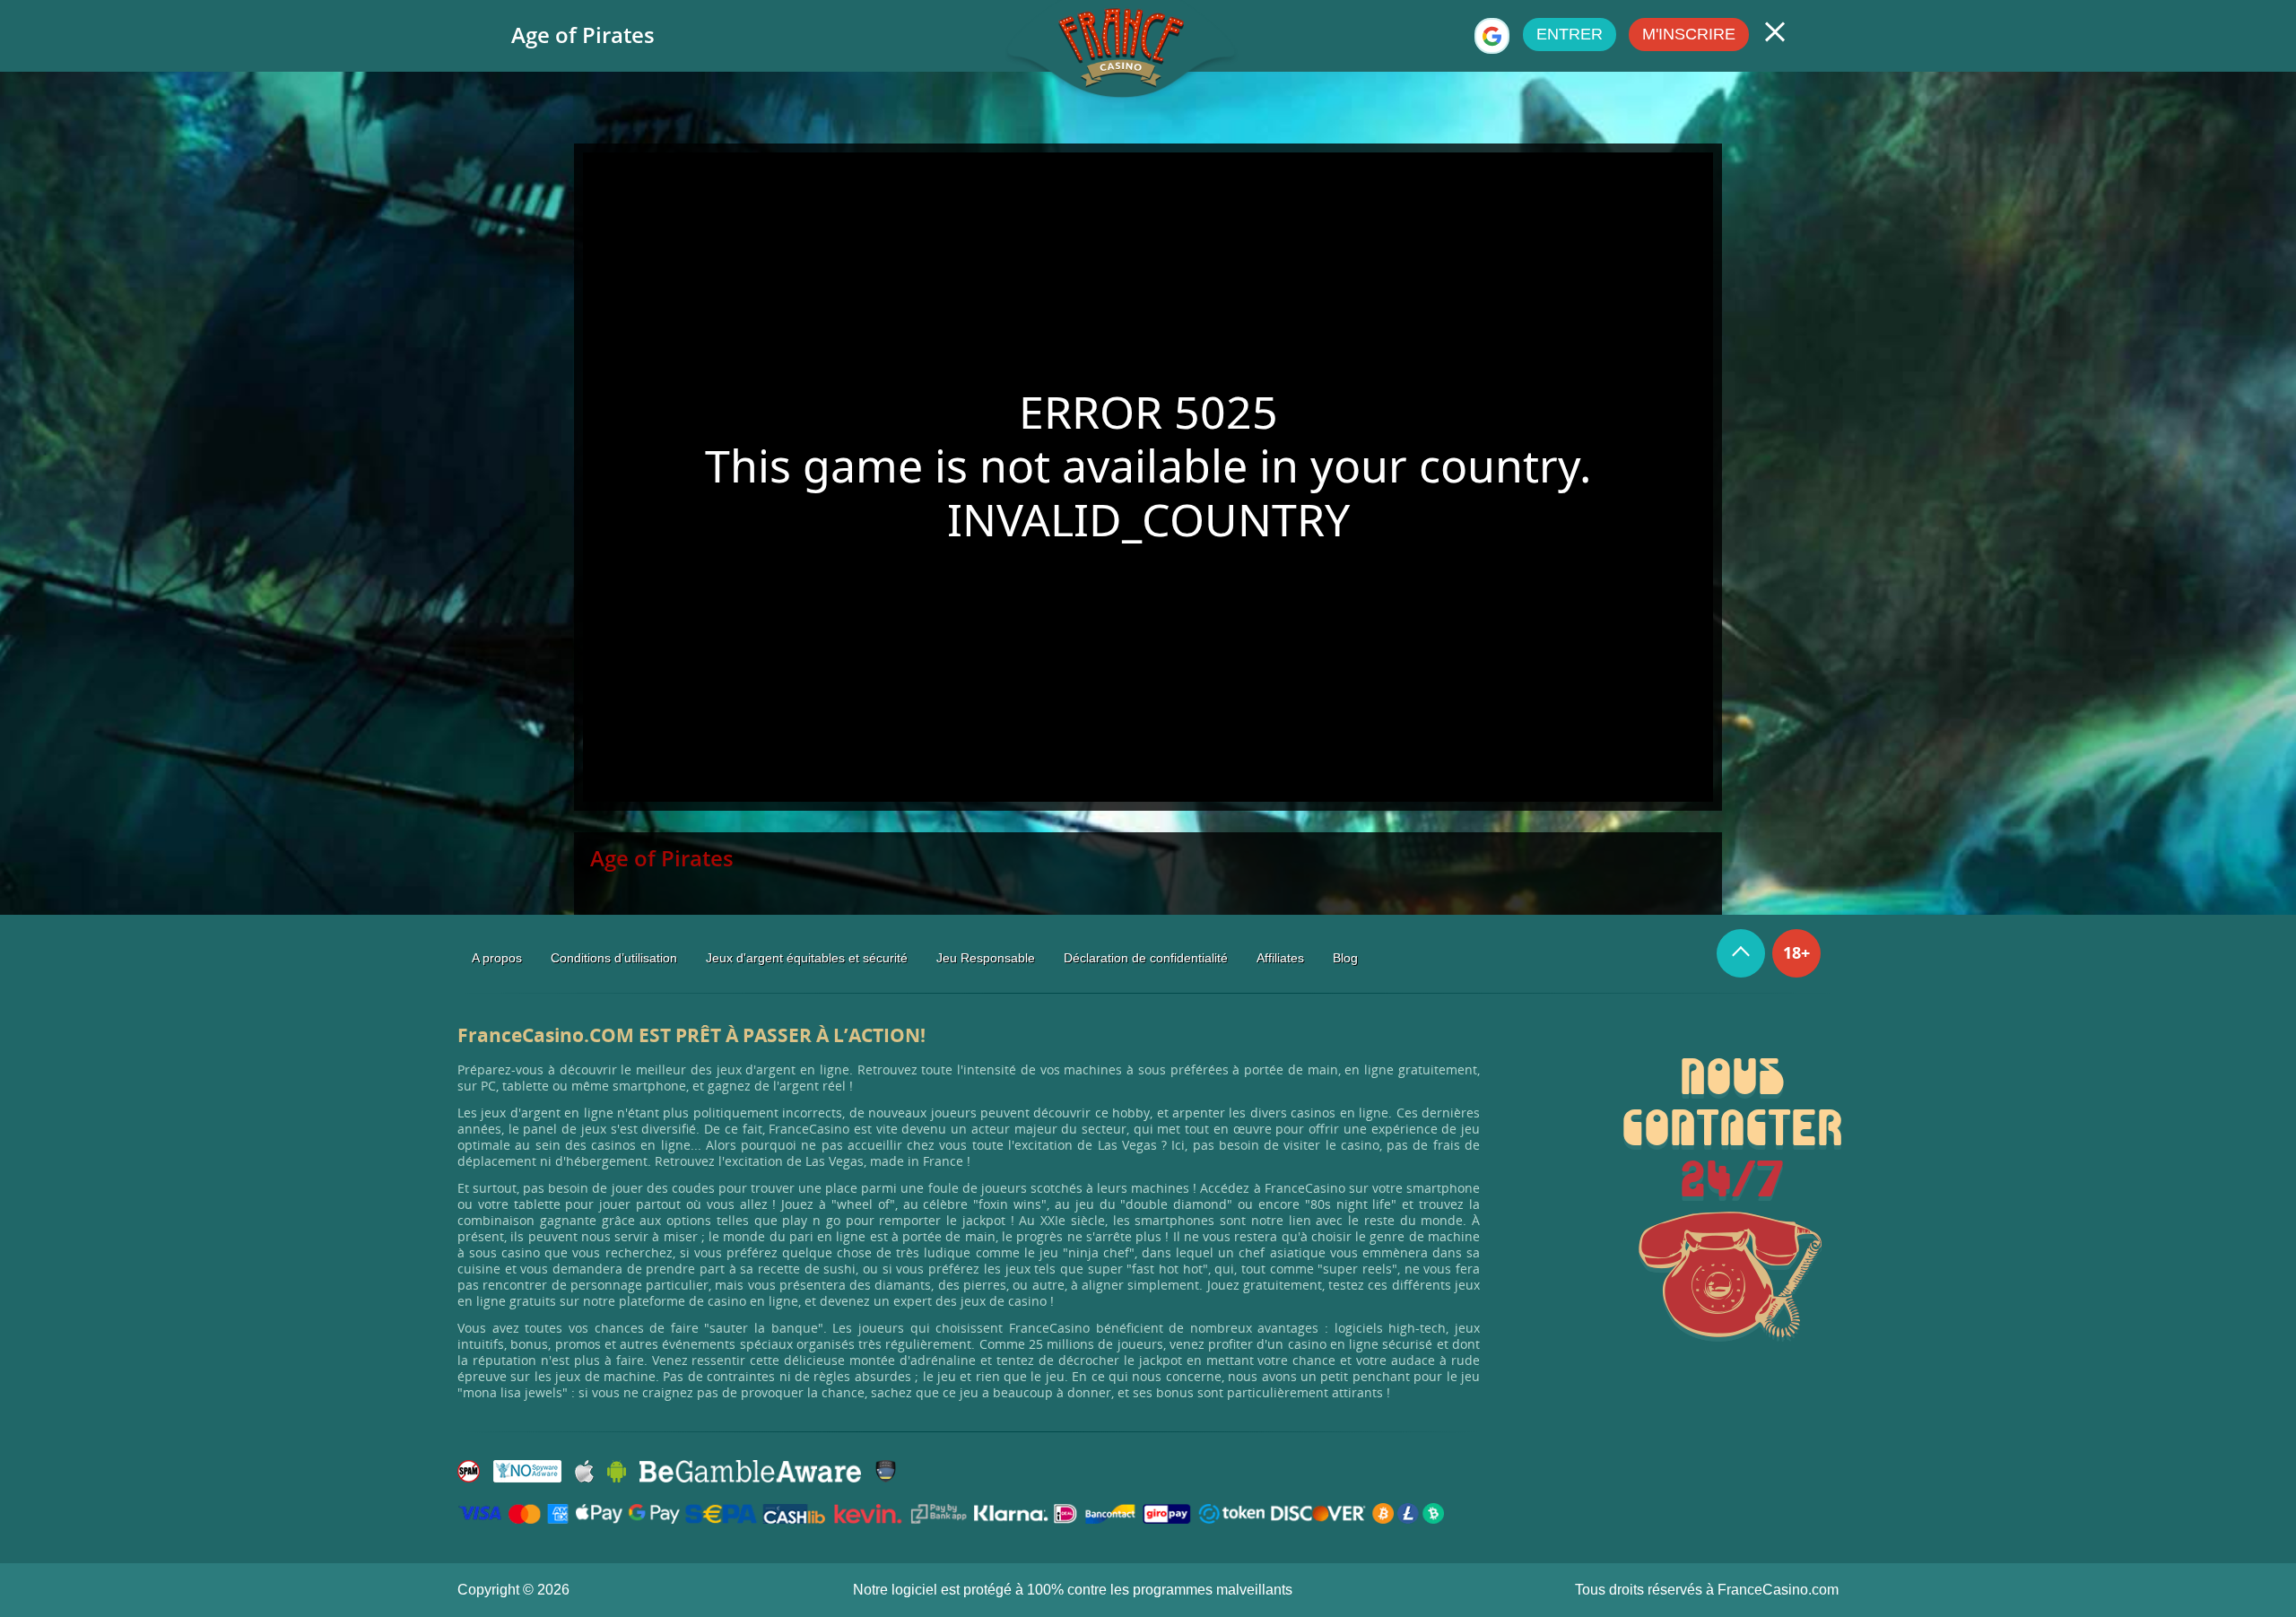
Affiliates (1280, 958)
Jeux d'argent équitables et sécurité (807, 958)
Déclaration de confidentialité (1146, 958)
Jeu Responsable (986, 958)
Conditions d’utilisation (614, 958)
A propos (497, 958)
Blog (1345, 958)
